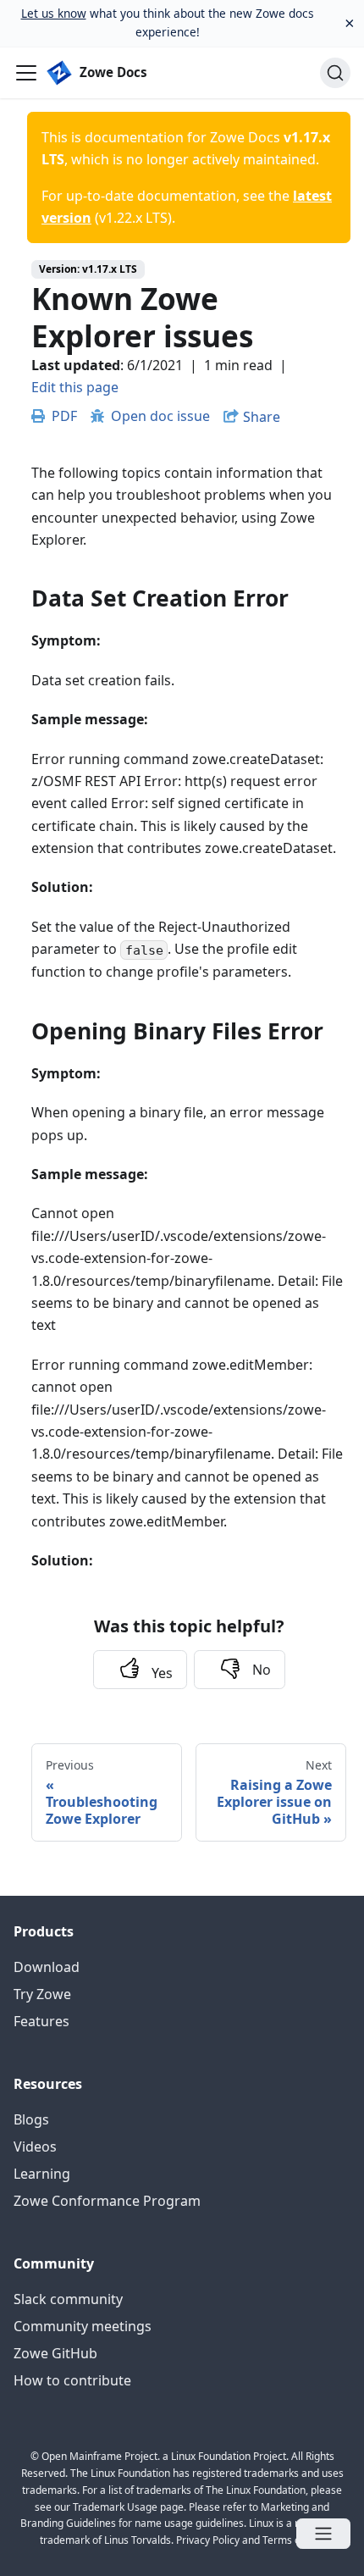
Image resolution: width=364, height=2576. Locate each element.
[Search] (335, 73)
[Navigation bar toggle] (26, 73)
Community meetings (83, 2326)
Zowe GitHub (55, 2353)
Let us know (54, 13)
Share (262, 417)
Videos (35, 2147)
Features (41, 2021)
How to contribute (72, 2380)
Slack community (68, 2299)
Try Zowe (42, 1994)
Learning (42, 2174)
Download (47, 1967)
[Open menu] (323, 2534)
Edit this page (75, 387)
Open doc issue (160, 416)
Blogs (31, 2119)
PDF (64, 416)
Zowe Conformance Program (107, 2201)
